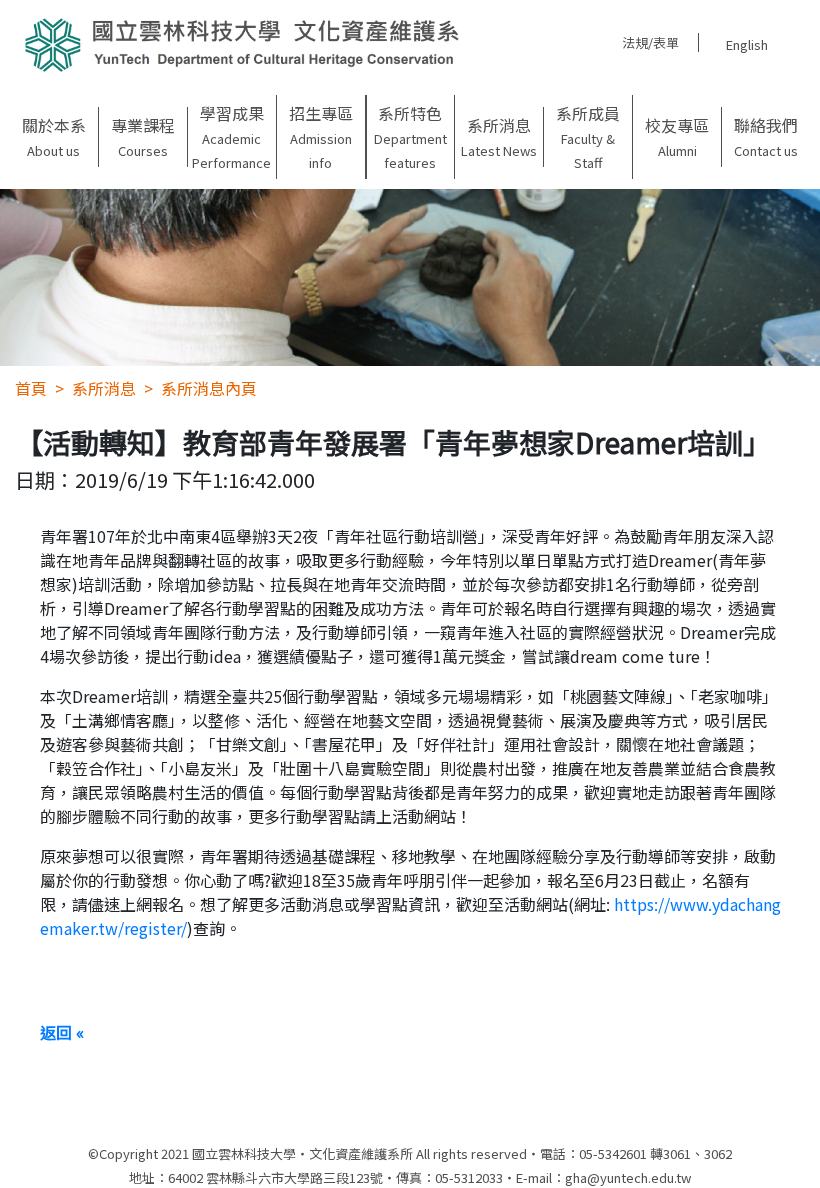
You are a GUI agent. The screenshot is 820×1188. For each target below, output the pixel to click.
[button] (53, 137)
